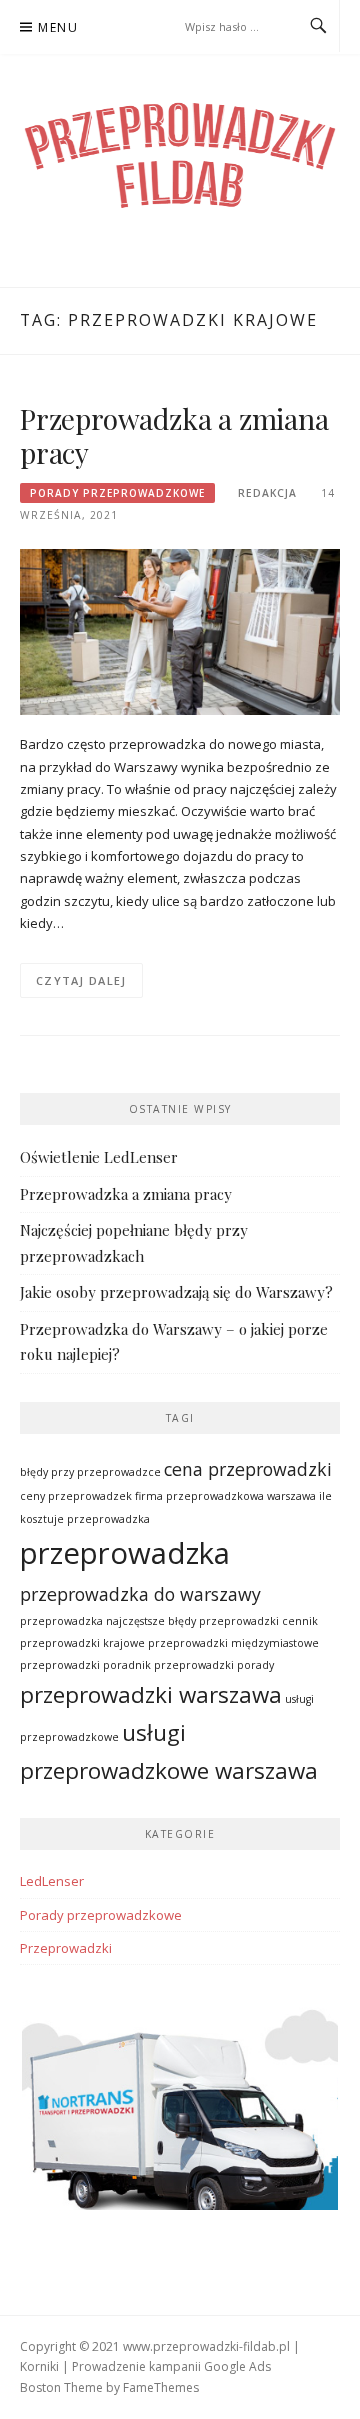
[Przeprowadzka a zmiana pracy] (180, 630)
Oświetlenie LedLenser (99, 1157)
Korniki (39, 2366)
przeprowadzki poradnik (85, 1665)
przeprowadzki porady (214, 1665)
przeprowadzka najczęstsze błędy (108, 1621)
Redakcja (267, 493)
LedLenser (52, 1881)
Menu (58, 27)
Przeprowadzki (66, 1948)
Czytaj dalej (81, 980)
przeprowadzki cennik (258, 1621)
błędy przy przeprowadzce (90, 1472)
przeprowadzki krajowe (82, 1643)
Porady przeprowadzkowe (117, 493)
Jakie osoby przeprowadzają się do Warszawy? (176, 1292)
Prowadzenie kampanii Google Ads (171, 2366)
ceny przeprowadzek (76, 1496)
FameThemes (161, 2387)
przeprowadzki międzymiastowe (233, 1643)
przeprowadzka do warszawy (140, 1594)
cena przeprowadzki (248, 1469)
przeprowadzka (125, 1553)
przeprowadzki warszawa (151, 1694)
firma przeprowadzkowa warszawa (225, 1496)
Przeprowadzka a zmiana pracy (174, 435)
